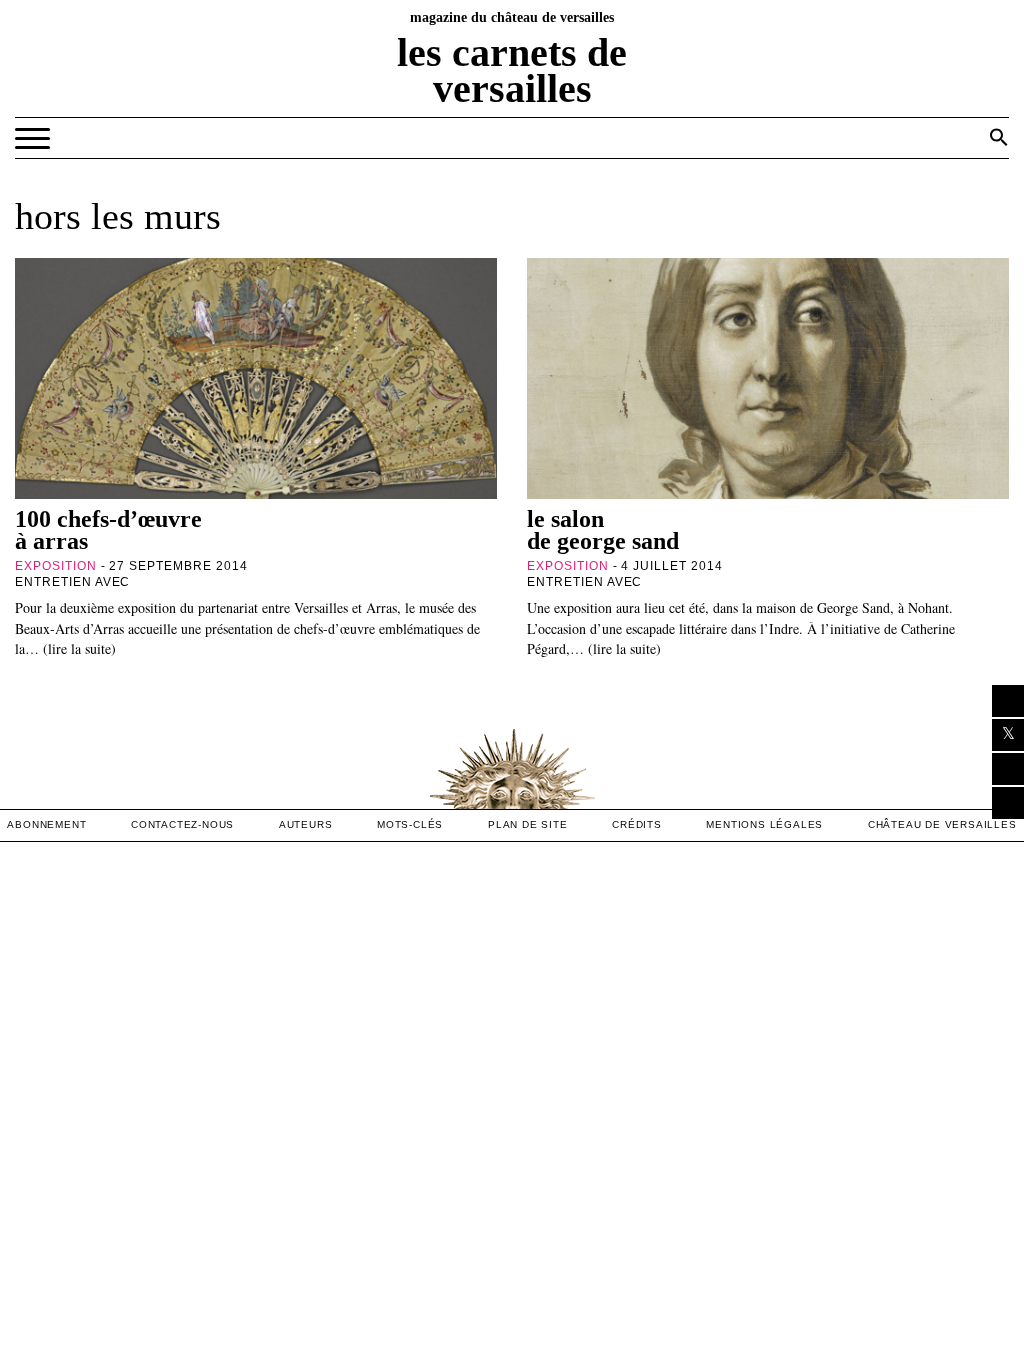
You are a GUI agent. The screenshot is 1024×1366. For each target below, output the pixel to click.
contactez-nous (182, 824)
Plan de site (528, 824)
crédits (637, 824)
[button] (999, 137)
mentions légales (764, 824)
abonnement (46, 824)
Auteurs (306, 824)
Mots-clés (410, 824)
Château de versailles (942, 824)
